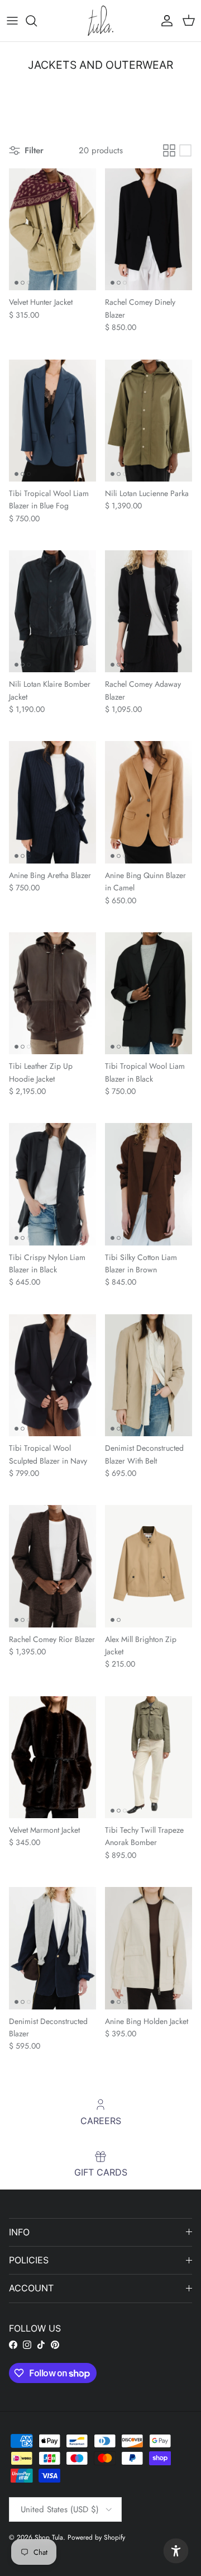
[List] (185, 150)
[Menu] (12, 21)
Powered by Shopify (96, 2537)
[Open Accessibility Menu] (176, 2551)
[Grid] (169, 150)
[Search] (37, 21)
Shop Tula (49, 2537)
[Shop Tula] (100, 21)
